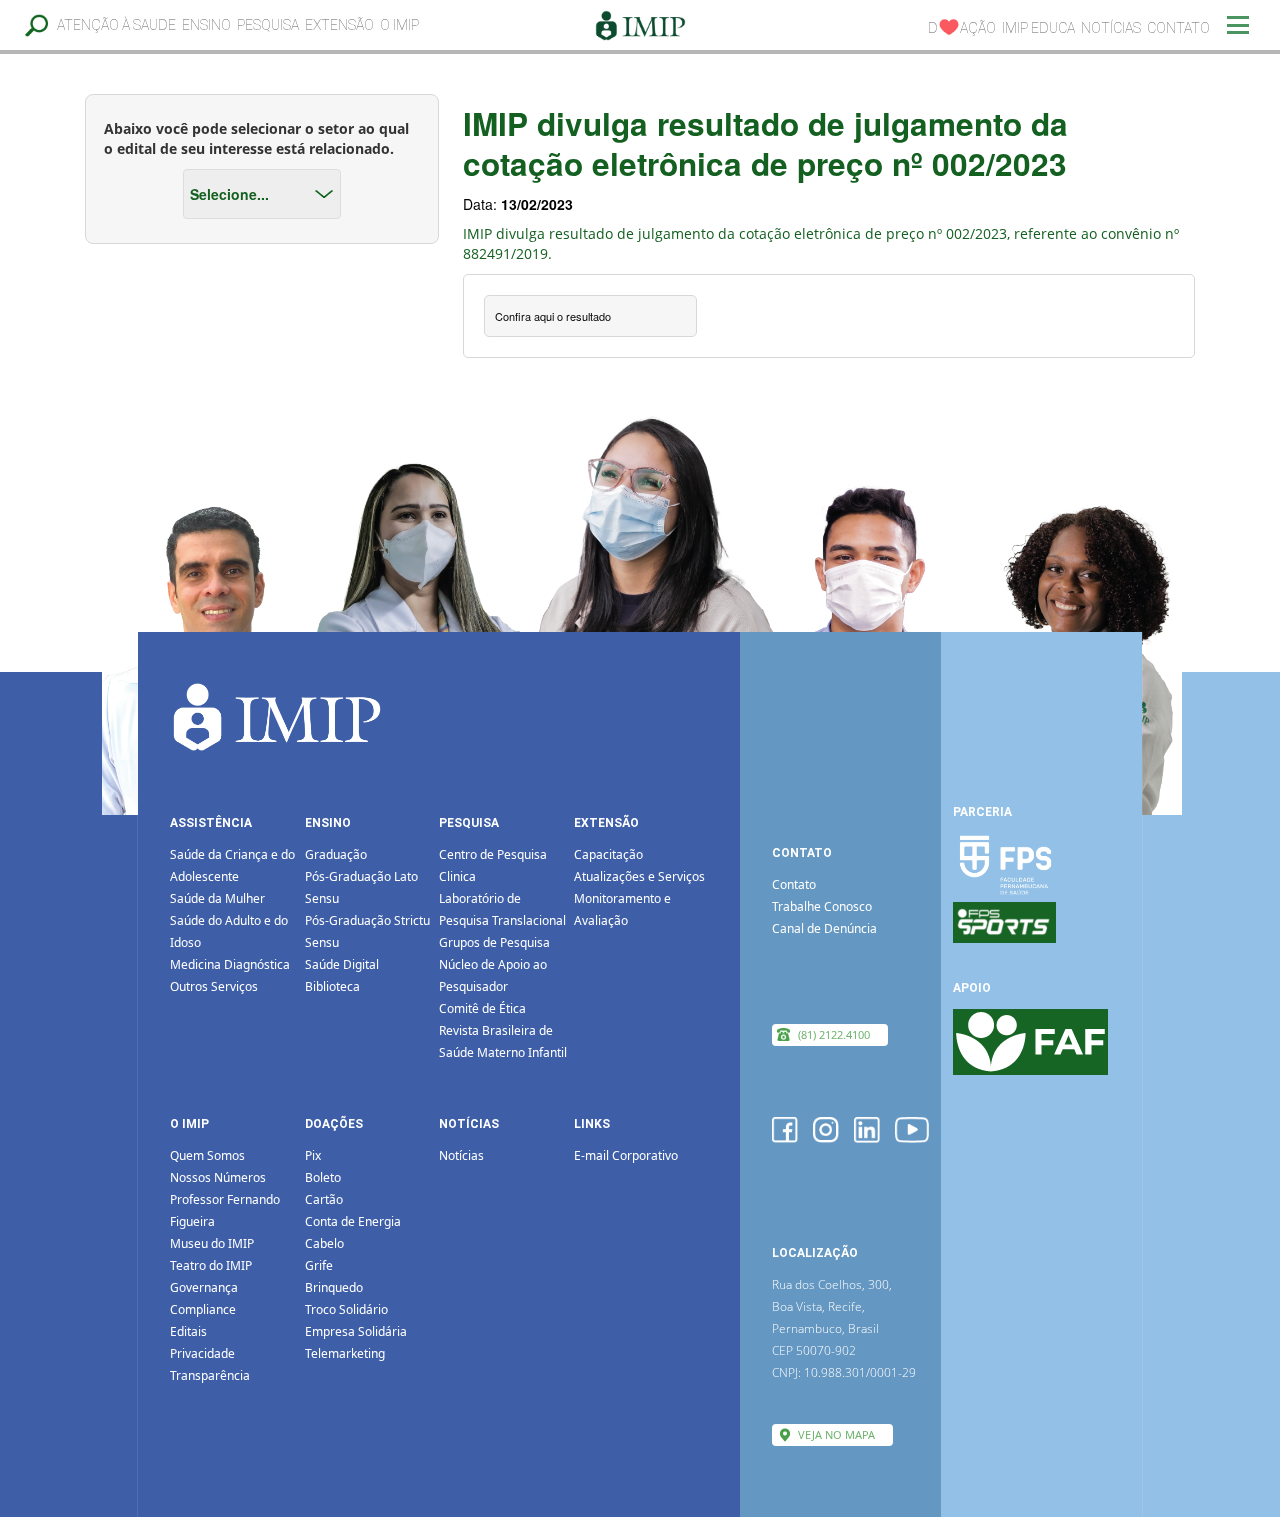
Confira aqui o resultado (553, 316)
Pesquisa (268, 25)
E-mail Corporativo (626, 1155)
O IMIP (399, 25)
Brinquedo (334, 1287)
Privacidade (202, 1353)
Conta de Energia (353, 1221)
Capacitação (608, 854)
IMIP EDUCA (1038, 28)
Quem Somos (207, 1155)
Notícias (1111, 28)
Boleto (323, 1177)
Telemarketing (345, 1353)
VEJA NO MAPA (836, 1434)
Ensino (206, 25)
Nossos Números (218, 1177)
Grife (319, 1265)
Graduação (336, 854)
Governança (204, 1287)
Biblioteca (332, 986)
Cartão (324, 1199)
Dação (962, 28)
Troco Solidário (346, 1309)
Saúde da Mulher (217, 898)
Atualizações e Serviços (639, 876)
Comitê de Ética (482, 1008)
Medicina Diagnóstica (230, 964)
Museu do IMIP (212, 1243)
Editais (188, 1331)
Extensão (339, 25)
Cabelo (324, 1243)
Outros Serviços (214, 986)
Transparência (210, 1375)
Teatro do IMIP (211, 1265)
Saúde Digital (342, 964)
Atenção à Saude (116, 25)
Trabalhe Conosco (822, 906)
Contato (1178, 28)
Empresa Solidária (356, 1331)
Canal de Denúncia (824, 928)
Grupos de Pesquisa (494, 942)
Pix (313, 1155)
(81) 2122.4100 (834, 1034)
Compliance (203, 1309)
